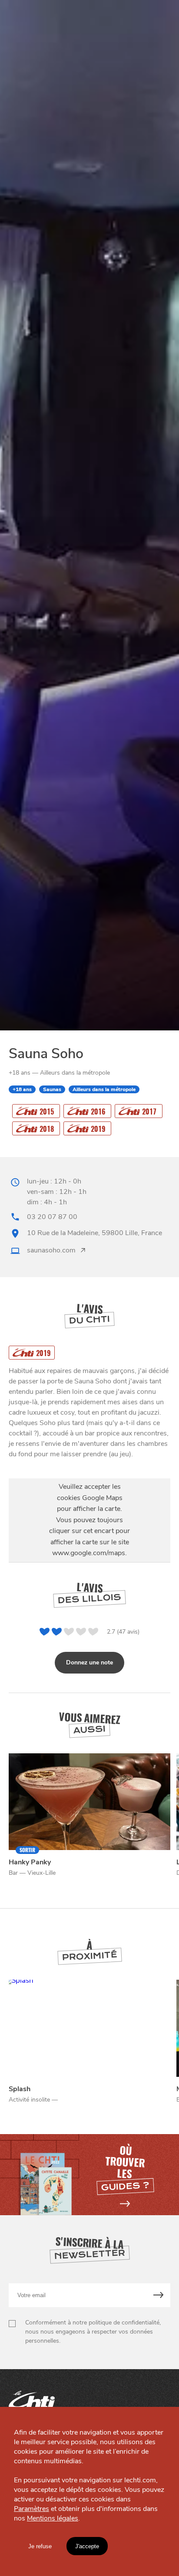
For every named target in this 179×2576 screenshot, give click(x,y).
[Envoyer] (159, 2295)
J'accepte (87, 2546)
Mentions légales (53, 2518)
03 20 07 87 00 (52, 1217)
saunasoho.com (51, 1250)
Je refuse (40, 2546)
